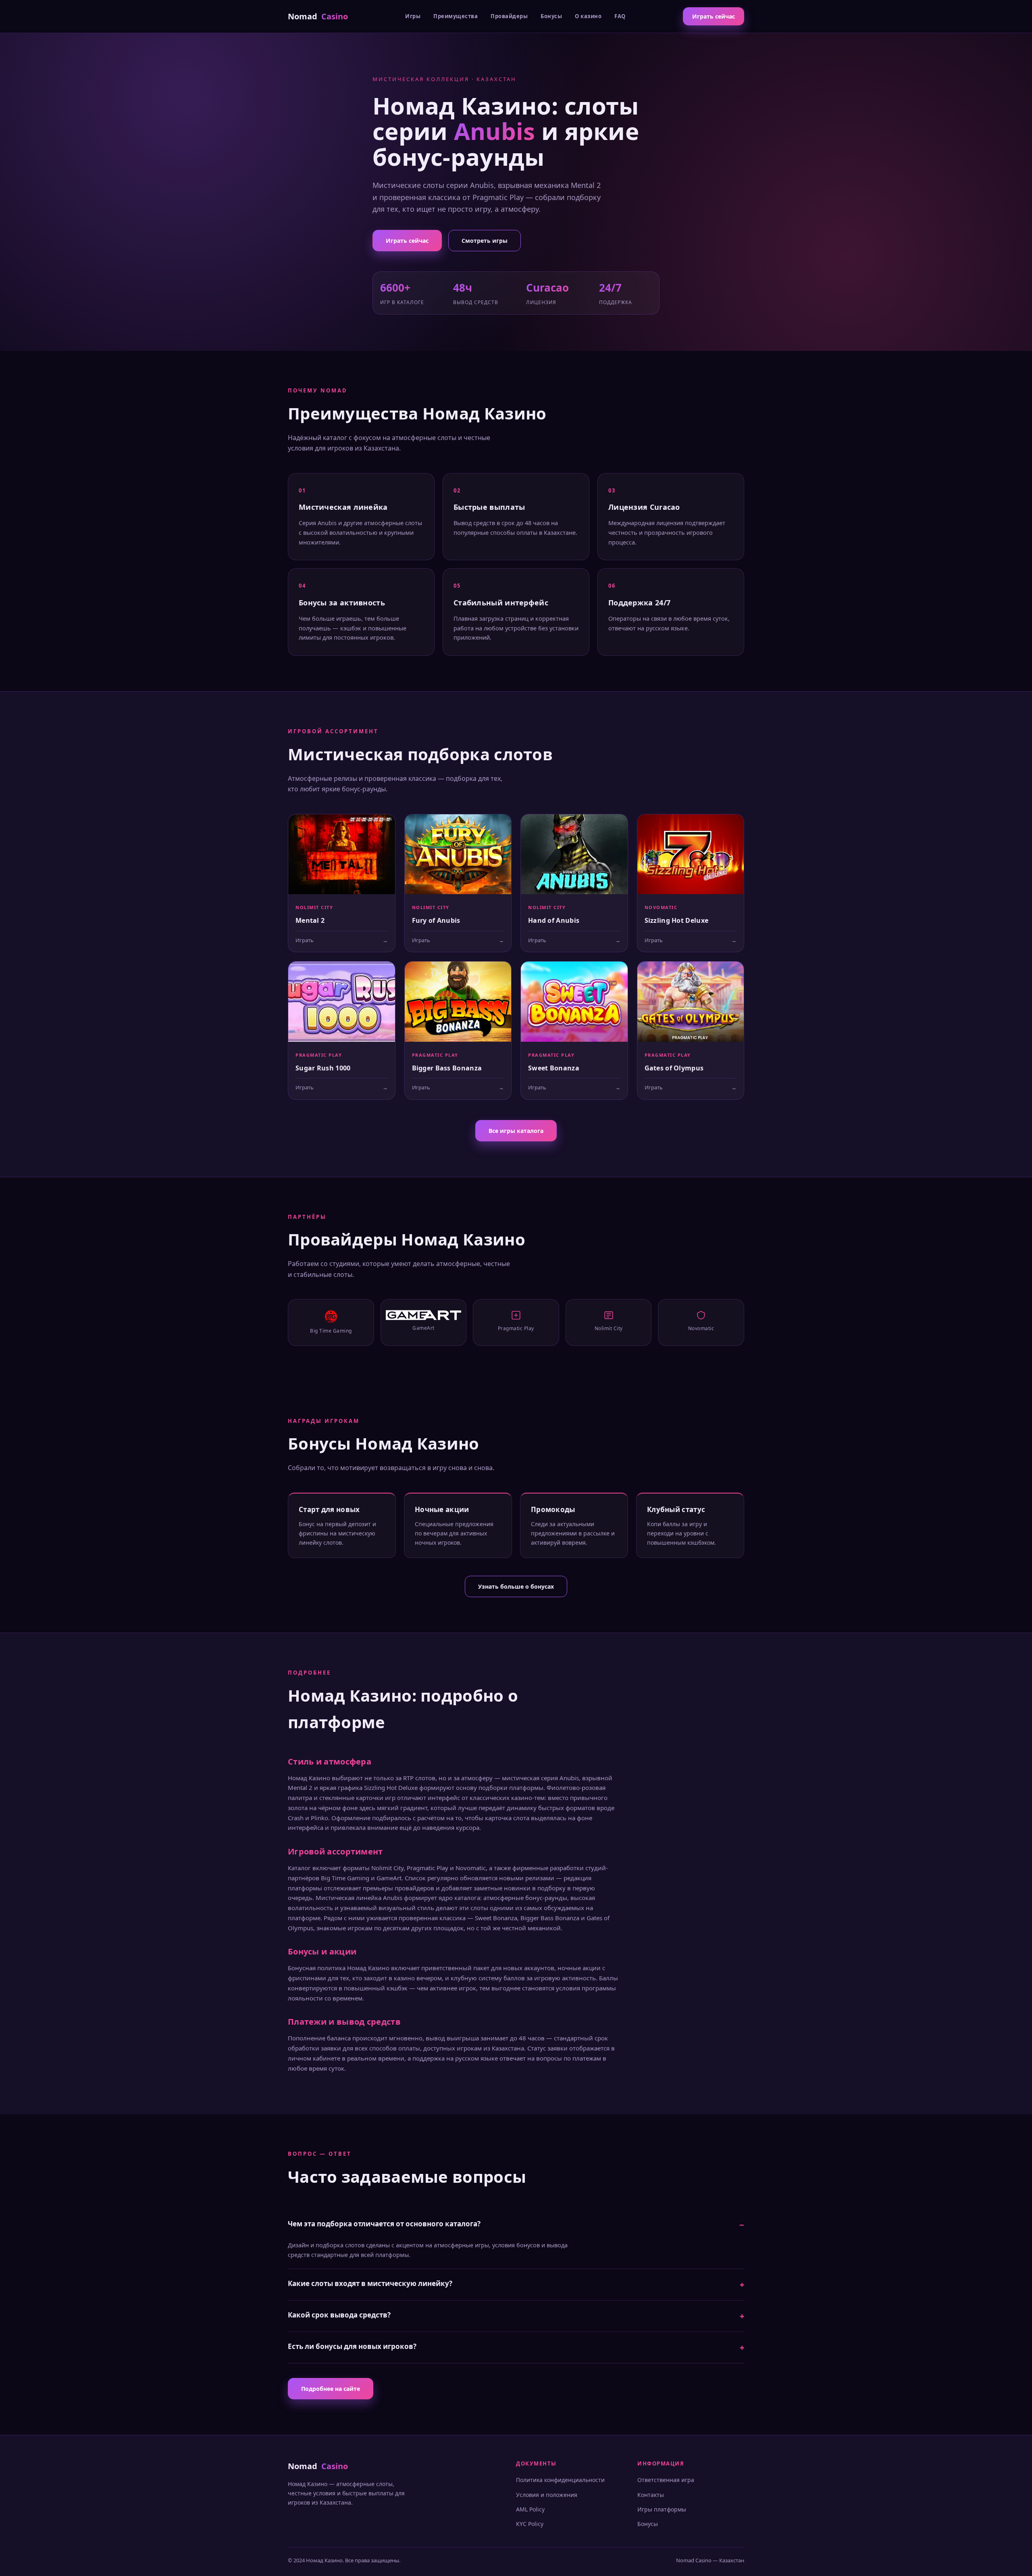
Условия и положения (547, 2495)
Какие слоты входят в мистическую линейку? (370, 2283)
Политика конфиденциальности (560, 2480)
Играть (342, 940)
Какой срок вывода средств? (339, 2315)
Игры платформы (662, 2509)
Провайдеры (509, 16)
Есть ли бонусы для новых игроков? (352, 2346)
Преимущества (456, 16)
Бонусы (551, 16)
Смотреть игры (485, 241)
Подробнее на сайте (331, 2389)
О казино (588, 16)
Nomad (318, 16)
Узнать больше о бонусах (516, 1586)
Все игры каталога (516, 1131)
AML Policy (530, 2509)
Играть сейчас (714, 16)
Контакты (651, 2495)
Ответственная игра (666, 2480)
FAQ (620, 16)
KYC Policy (530, 2524)
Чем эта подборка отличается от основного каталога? (384, 2224)
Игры (413, 16)
